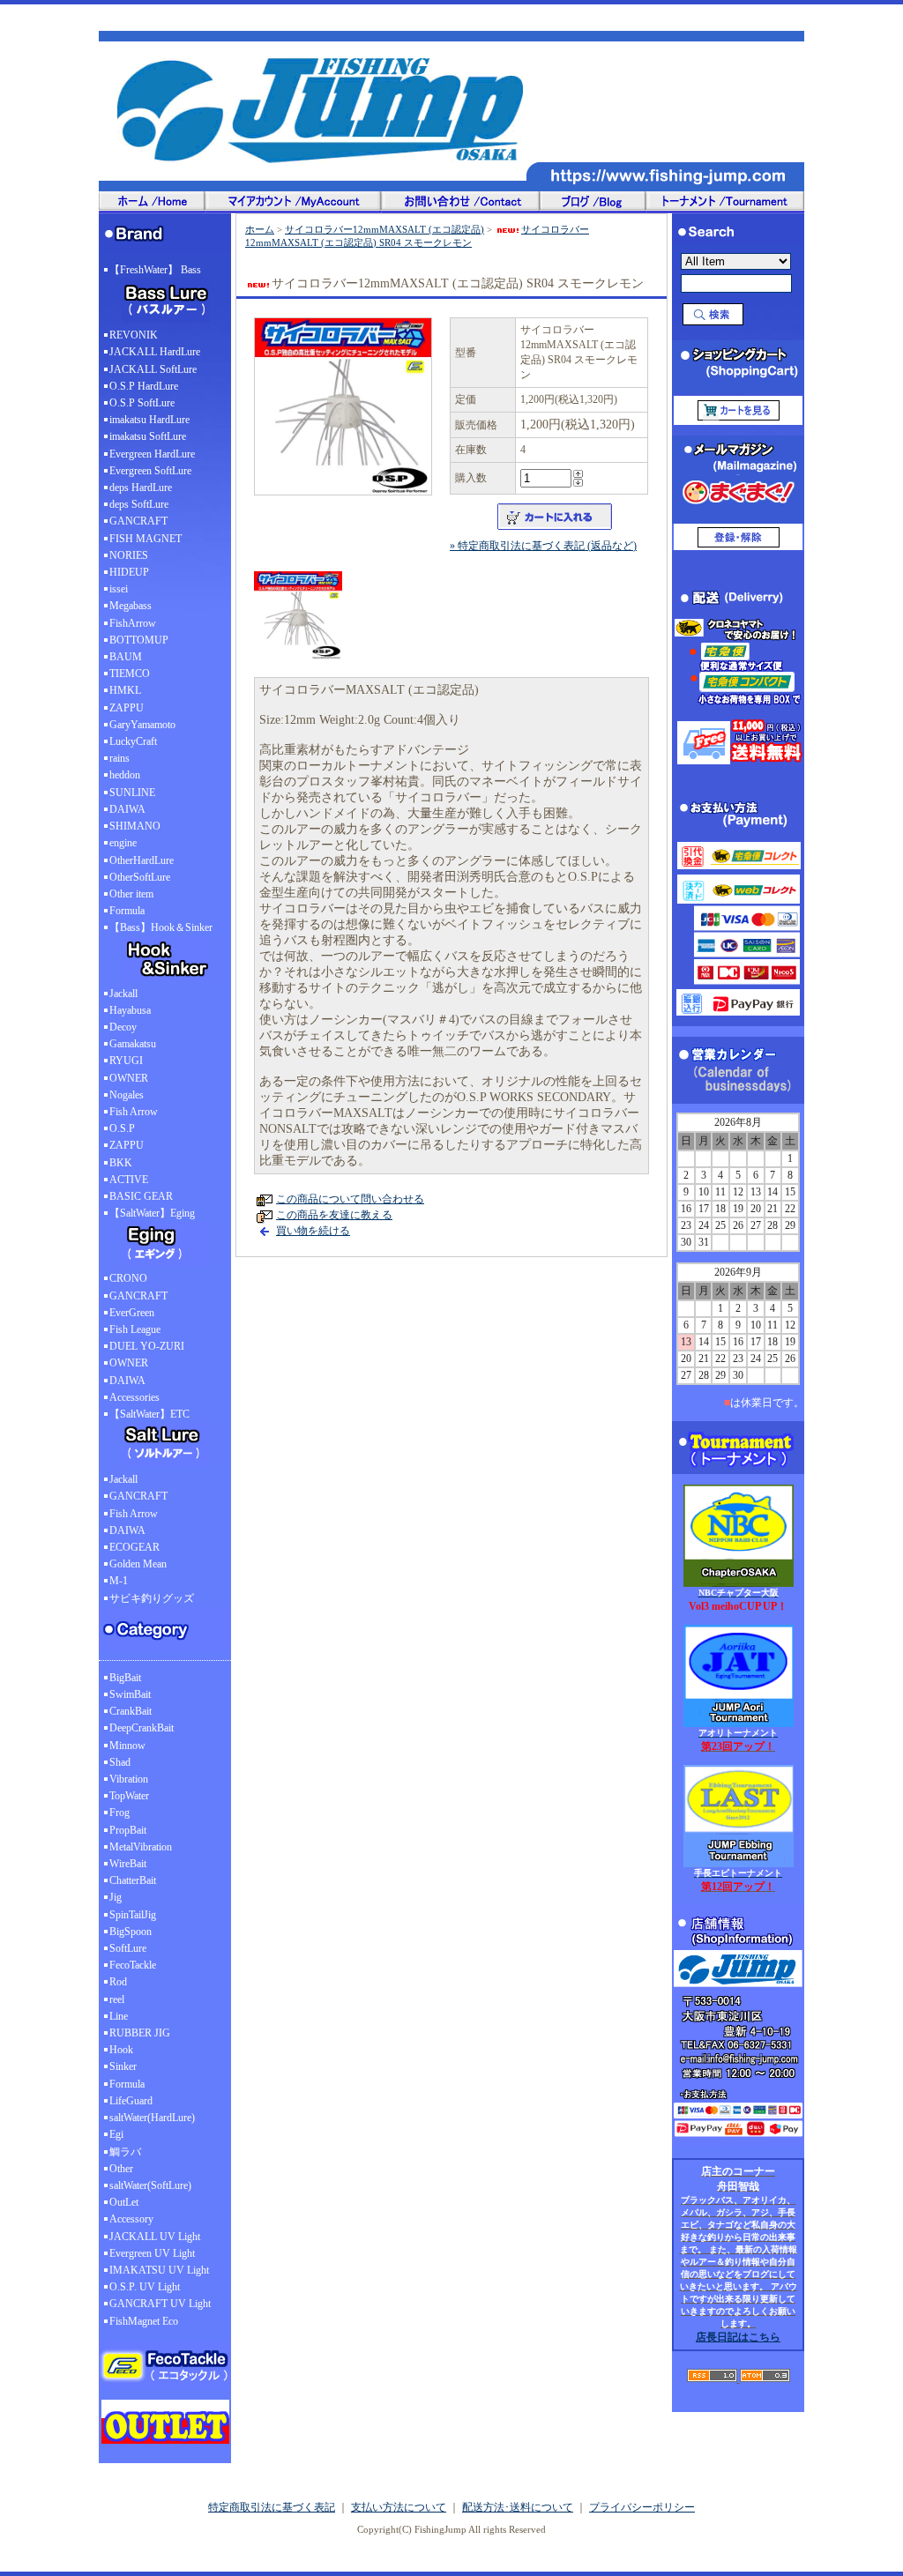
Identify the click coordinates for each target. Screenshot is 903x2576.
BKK (121, 1163)
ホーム (260, 229)
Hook (121, 2050)
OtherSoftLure (140, 877)
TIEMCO (130, 674)
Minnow (127, 1746)
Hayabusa (130, 1010)
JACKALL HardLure (155, 352)
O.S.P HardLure (144, 386)
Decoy (123, 1027)
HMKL (125, 690)
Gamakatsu (133, 1044)
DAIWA (127, 809)
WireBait (128, 1864)
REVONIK (134, 335)
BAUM (126, 657)
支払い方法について (399, 2507)
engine (123, 843)
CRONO (128, 1278)
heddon (125, 775)
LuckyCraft (133, 741)
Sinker (123, 2066)
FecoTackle (133, 1965)
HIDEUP (129, 572)
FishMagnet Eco (144, 2321)
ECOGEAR (134, 1547)
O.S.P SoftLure (142, 403)
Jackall (123, 994)
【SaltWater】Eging (152, 1213)
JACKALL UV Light (155, 2237)
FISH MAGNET (146, 539)
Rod (118, 1982)
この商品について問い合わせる (350, 1199)
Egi (116, 2134)
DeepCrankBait (142, 1728)
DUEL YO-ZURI (147, 1346)
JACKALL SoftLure (153, 369)
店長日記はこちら (738, 2337)
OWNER (129, 1078)
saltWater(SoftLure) (150, 2185)
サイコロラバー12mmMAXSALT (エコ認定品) (384, 229)
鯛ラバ (125, 2152)
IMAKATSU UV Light (159, 2270)
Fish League (135, 1329)
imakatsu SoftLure (148, 436)
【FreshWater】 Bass (155, 270)
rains (119, 758)
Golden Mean (138, 1564)
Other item (131, 894)
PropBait (128, 1830)
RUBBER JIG (140, 2033)
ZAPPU (127, 708)
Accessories (134, 1397)
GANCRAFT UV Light (160, 2304)
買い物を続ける (313, 1231)
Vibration (129, 1779)
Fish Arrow (134, 1112)
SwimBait (130, 1694)
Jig (116, 1897)
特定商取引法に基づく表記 (272, 2507)
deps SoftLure (139, 504)
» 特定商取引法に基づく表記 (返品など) (543, 546)
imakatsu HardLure (149, 420)
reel (117, 1999)
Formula (127, 911)
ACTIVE (129, 1180)
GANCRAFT (138, 521)
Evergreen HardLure (152, 454)
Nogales (127, 1095)
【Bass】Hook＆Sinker (161, 927)
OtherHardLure (142, 860)
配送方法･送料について (518, 2507)
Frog (119, 1813)
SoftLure (128, 1948)
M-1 (119, 1581)
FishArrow (133, 623)
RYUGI (126, 1061)
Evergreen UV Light (152, 2253)
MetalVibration (141, 1847)
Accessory (131, 2219)
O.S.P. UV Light (145, 2287)
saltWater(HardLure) (152, 2118)
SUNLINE (132, 793)
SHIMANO (135, 826)
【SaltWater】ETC (149, 1414)
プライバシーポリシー (642, 2507)
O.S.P (122, 1128)
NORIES (129, 555)
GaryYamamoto (142, 725)
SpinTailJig (133, 1915)
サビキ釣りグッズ (152, 1598)
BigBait (125, 1678)
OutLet (124, 2202)
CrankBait (131, 1711)
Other (121, 2169)
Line (119, 2016)
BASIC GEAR (141, 1196)
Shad (120, 1762)
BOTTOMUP (139, 640)
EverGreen (132, 1313)
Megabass (131, 606)
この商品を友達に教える (334, 1215)
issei (119, 589)
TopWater (129, 1796)
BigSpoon (131, 1932)
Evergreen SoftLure (150, 471)
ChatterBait (133, 1880)
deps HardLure (141, 488)
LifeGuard (131, 2101)
